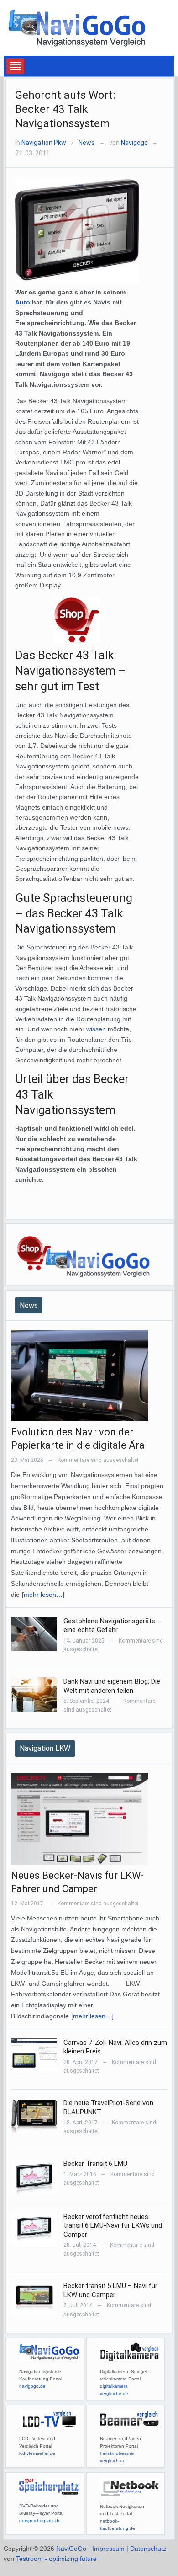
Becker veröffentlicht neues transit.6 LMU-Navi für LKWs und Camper (113, 2226)
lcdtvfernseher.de (37, 2453)
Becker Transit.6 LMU (95, 2164)
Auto (23, 302)
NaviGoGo (71, 2549)
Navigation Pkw (44, 143)
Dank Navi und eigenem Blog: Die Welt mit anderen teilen (112, 1686)
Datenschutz (148, 2549)
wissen (96, 1029)
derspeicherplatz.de (40, 2520)
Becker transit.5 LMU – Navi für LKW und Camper (110, 2290)
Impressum (108, 2549)
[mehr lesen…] (43, 1595)
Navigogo (134, 143)
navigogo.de (32, 2386)
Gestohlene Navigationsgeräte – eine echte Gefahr (112, 1626)
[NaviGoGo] (77, 27)
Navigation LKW (45, 1748)
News (87, 143)
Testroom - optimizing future (56, 2559)
